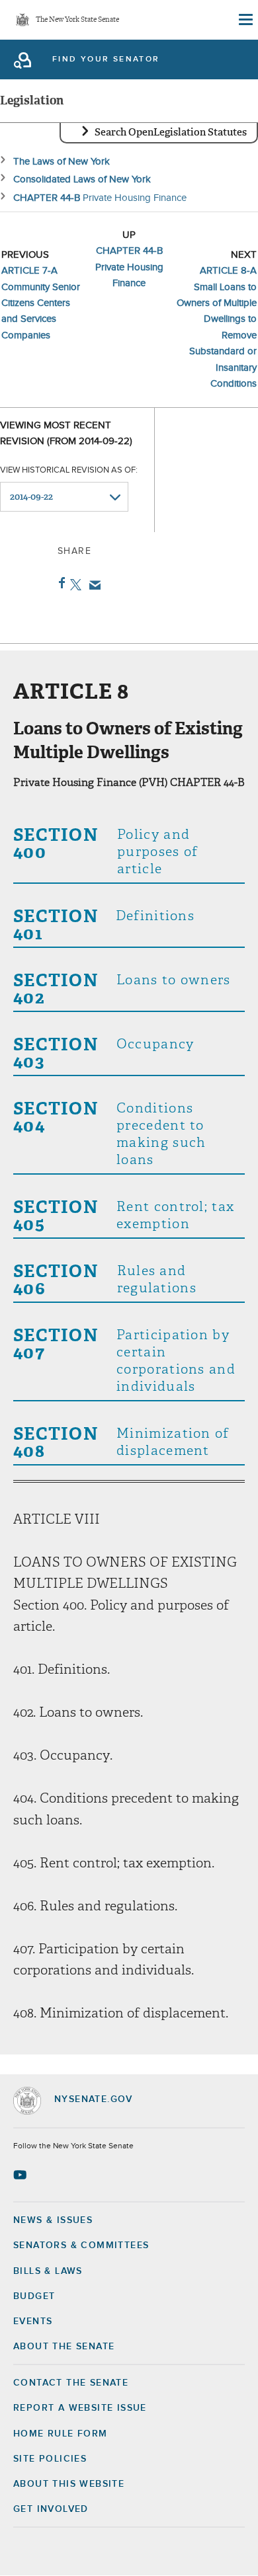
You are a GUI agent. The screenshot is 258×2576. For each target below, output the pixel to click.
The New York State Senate (77, 20)
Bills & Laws (48, 2271)
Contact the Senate (71, 2383)
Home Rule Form (61, 2434)
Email (92, 585)
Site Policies (50, 2459)
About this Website (69, 2484)
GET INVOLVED (51, 2509)
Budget (34, 2296)
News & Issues (53, 2220)
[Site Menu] (245, 20)
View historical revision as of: (69, 470)
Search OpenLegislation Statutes (171, 132)
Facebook (59, 583)
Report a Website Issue (80, 2408)
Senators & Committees (81, 2245)
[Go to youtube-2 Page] (21, 2175)
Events (33, 2322)
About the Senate (64, 2347)
